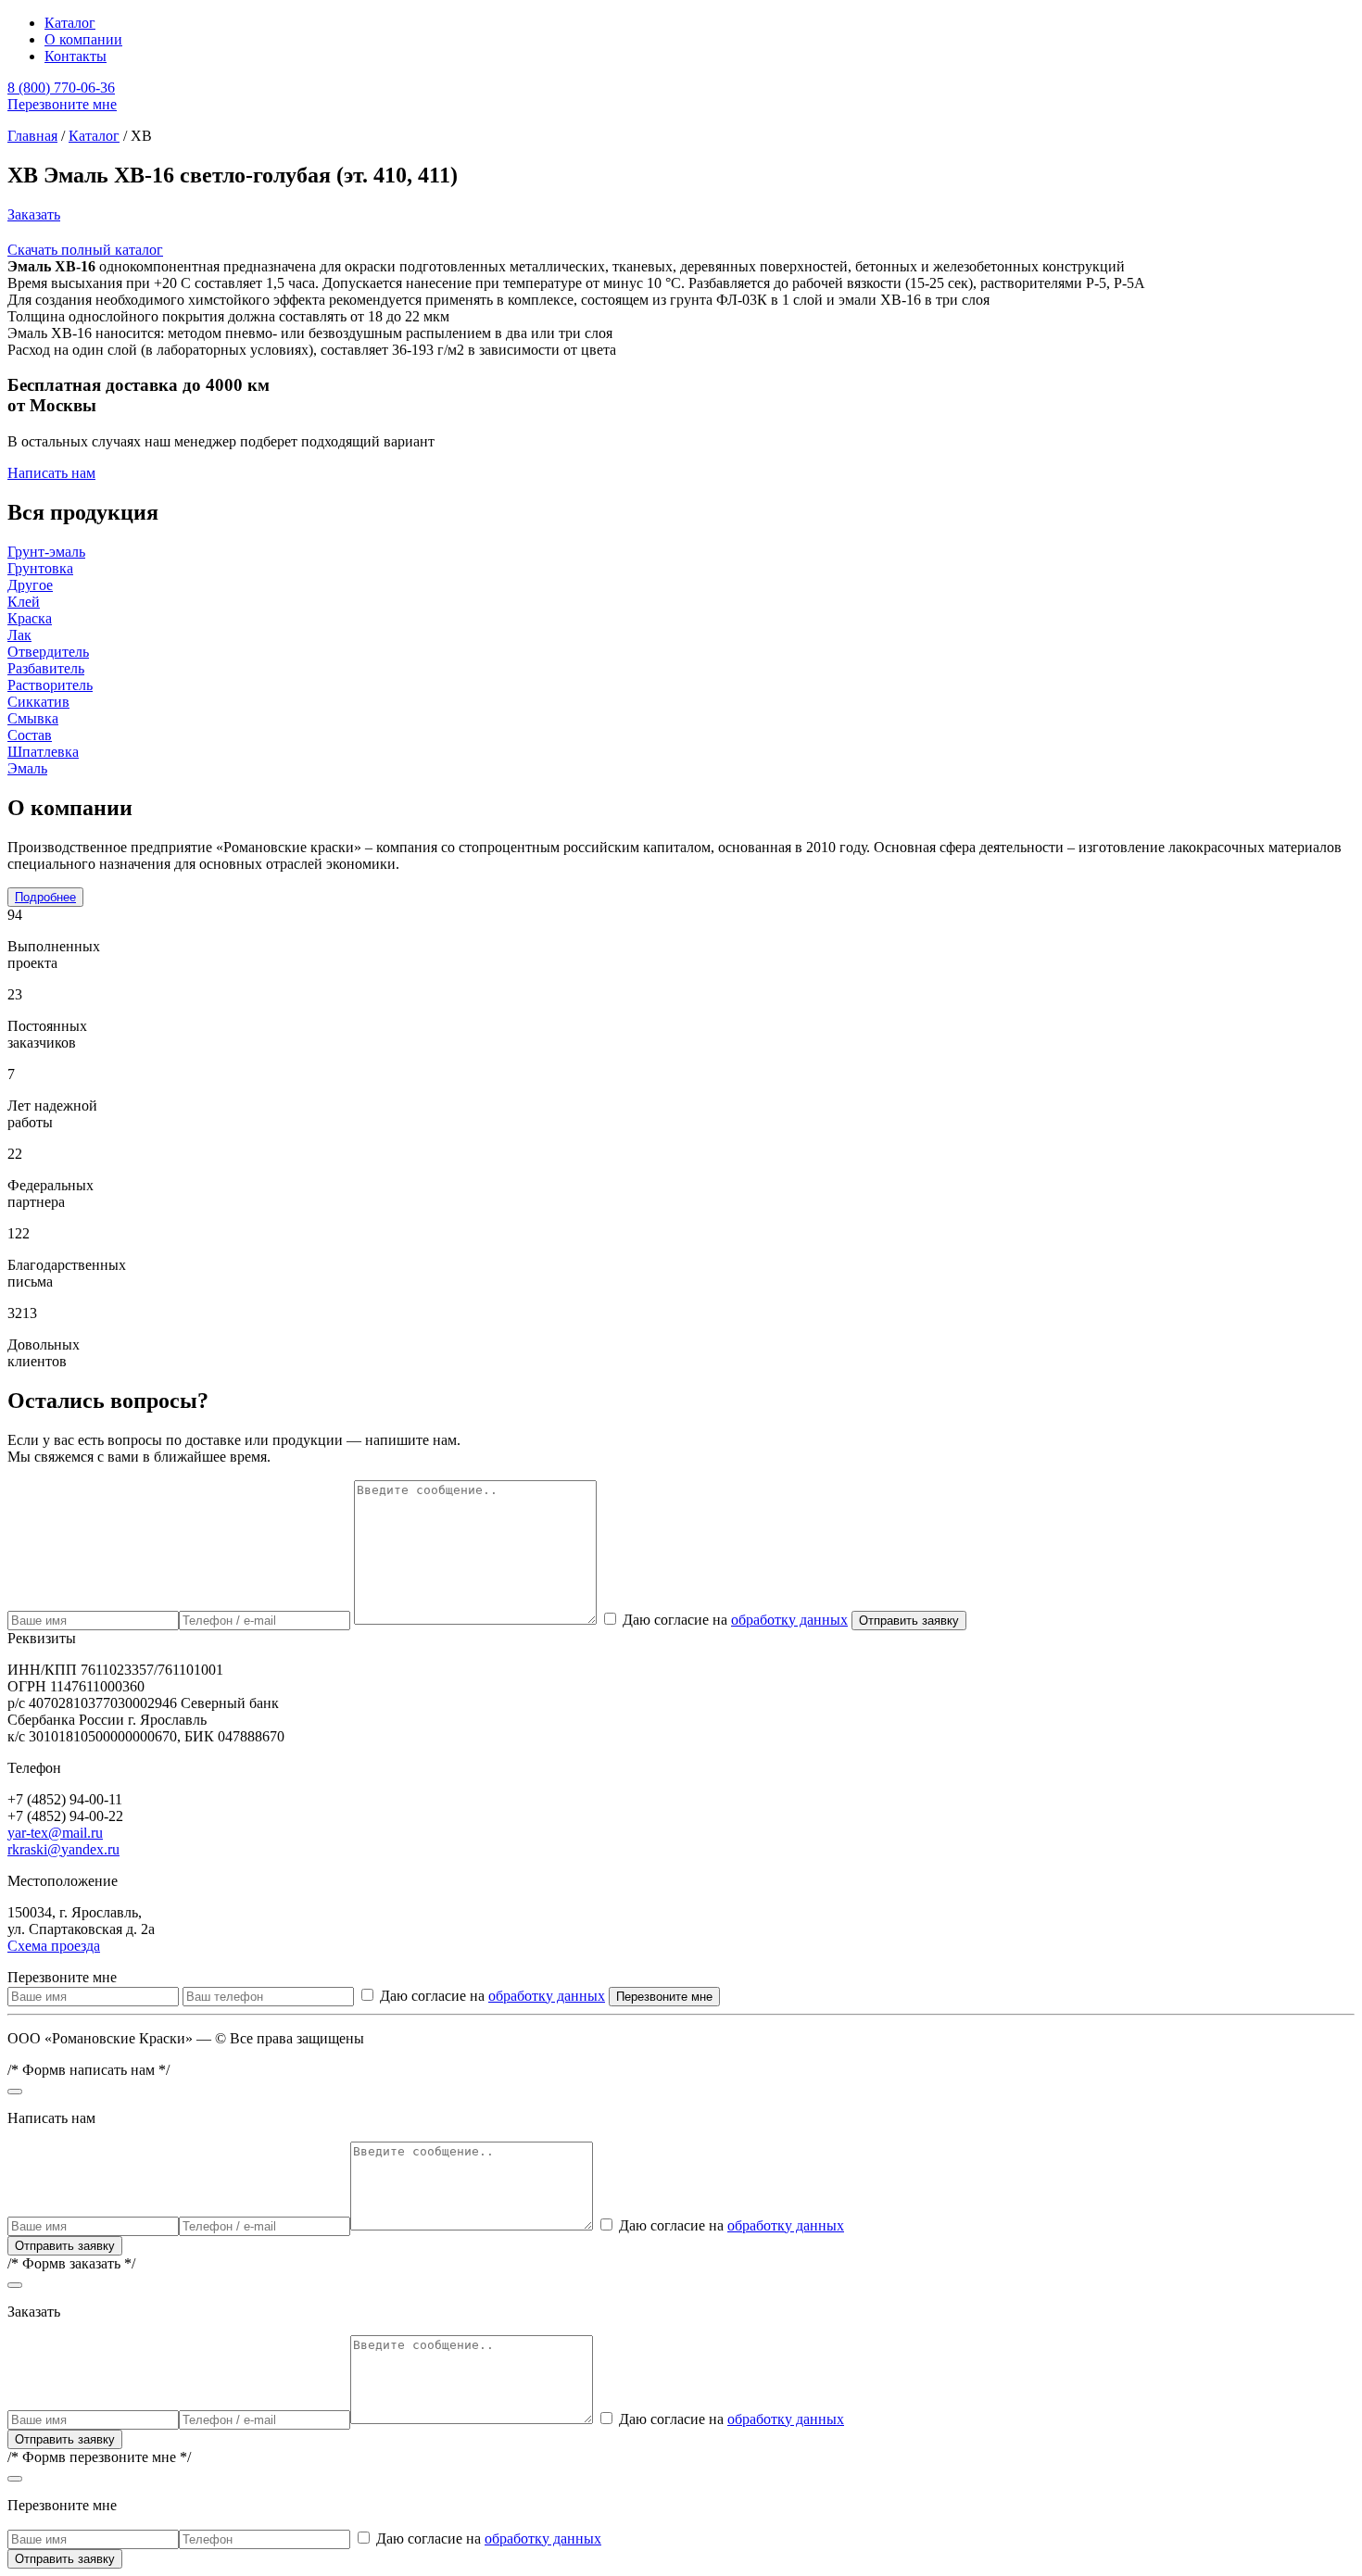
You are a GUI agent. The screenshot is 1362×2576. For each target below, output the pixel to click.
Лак (19, 635)
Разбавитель (46, 668)
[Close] (15, 2092)
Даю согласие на (735, 1620)
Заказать (34, 214)
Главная (32, 136)
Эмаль (27, 768)
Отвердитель (48, 652)
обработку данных (789, 1620)
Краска (30, 618)
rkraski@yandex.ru (63, 1849)
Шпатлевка (43, 752)
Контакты (76, 56)
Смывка (33, 718)
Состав (30, 735)
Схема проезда (54, 1946)
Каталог (70, 23)
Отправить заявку (909, 1621)
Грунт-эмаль (46, 552)
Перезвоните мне (62, 104)
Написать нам (51, 473)
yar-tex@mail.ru (55, 1833)
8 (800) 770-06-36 (61, 88)
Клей (24, 602)
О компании (83, 39)
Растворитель (50, 685)
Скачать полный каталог (85, 250)
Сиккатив (38, 702)
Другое (30, 585)
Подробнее (45, 897)
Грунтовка (40, 568)
